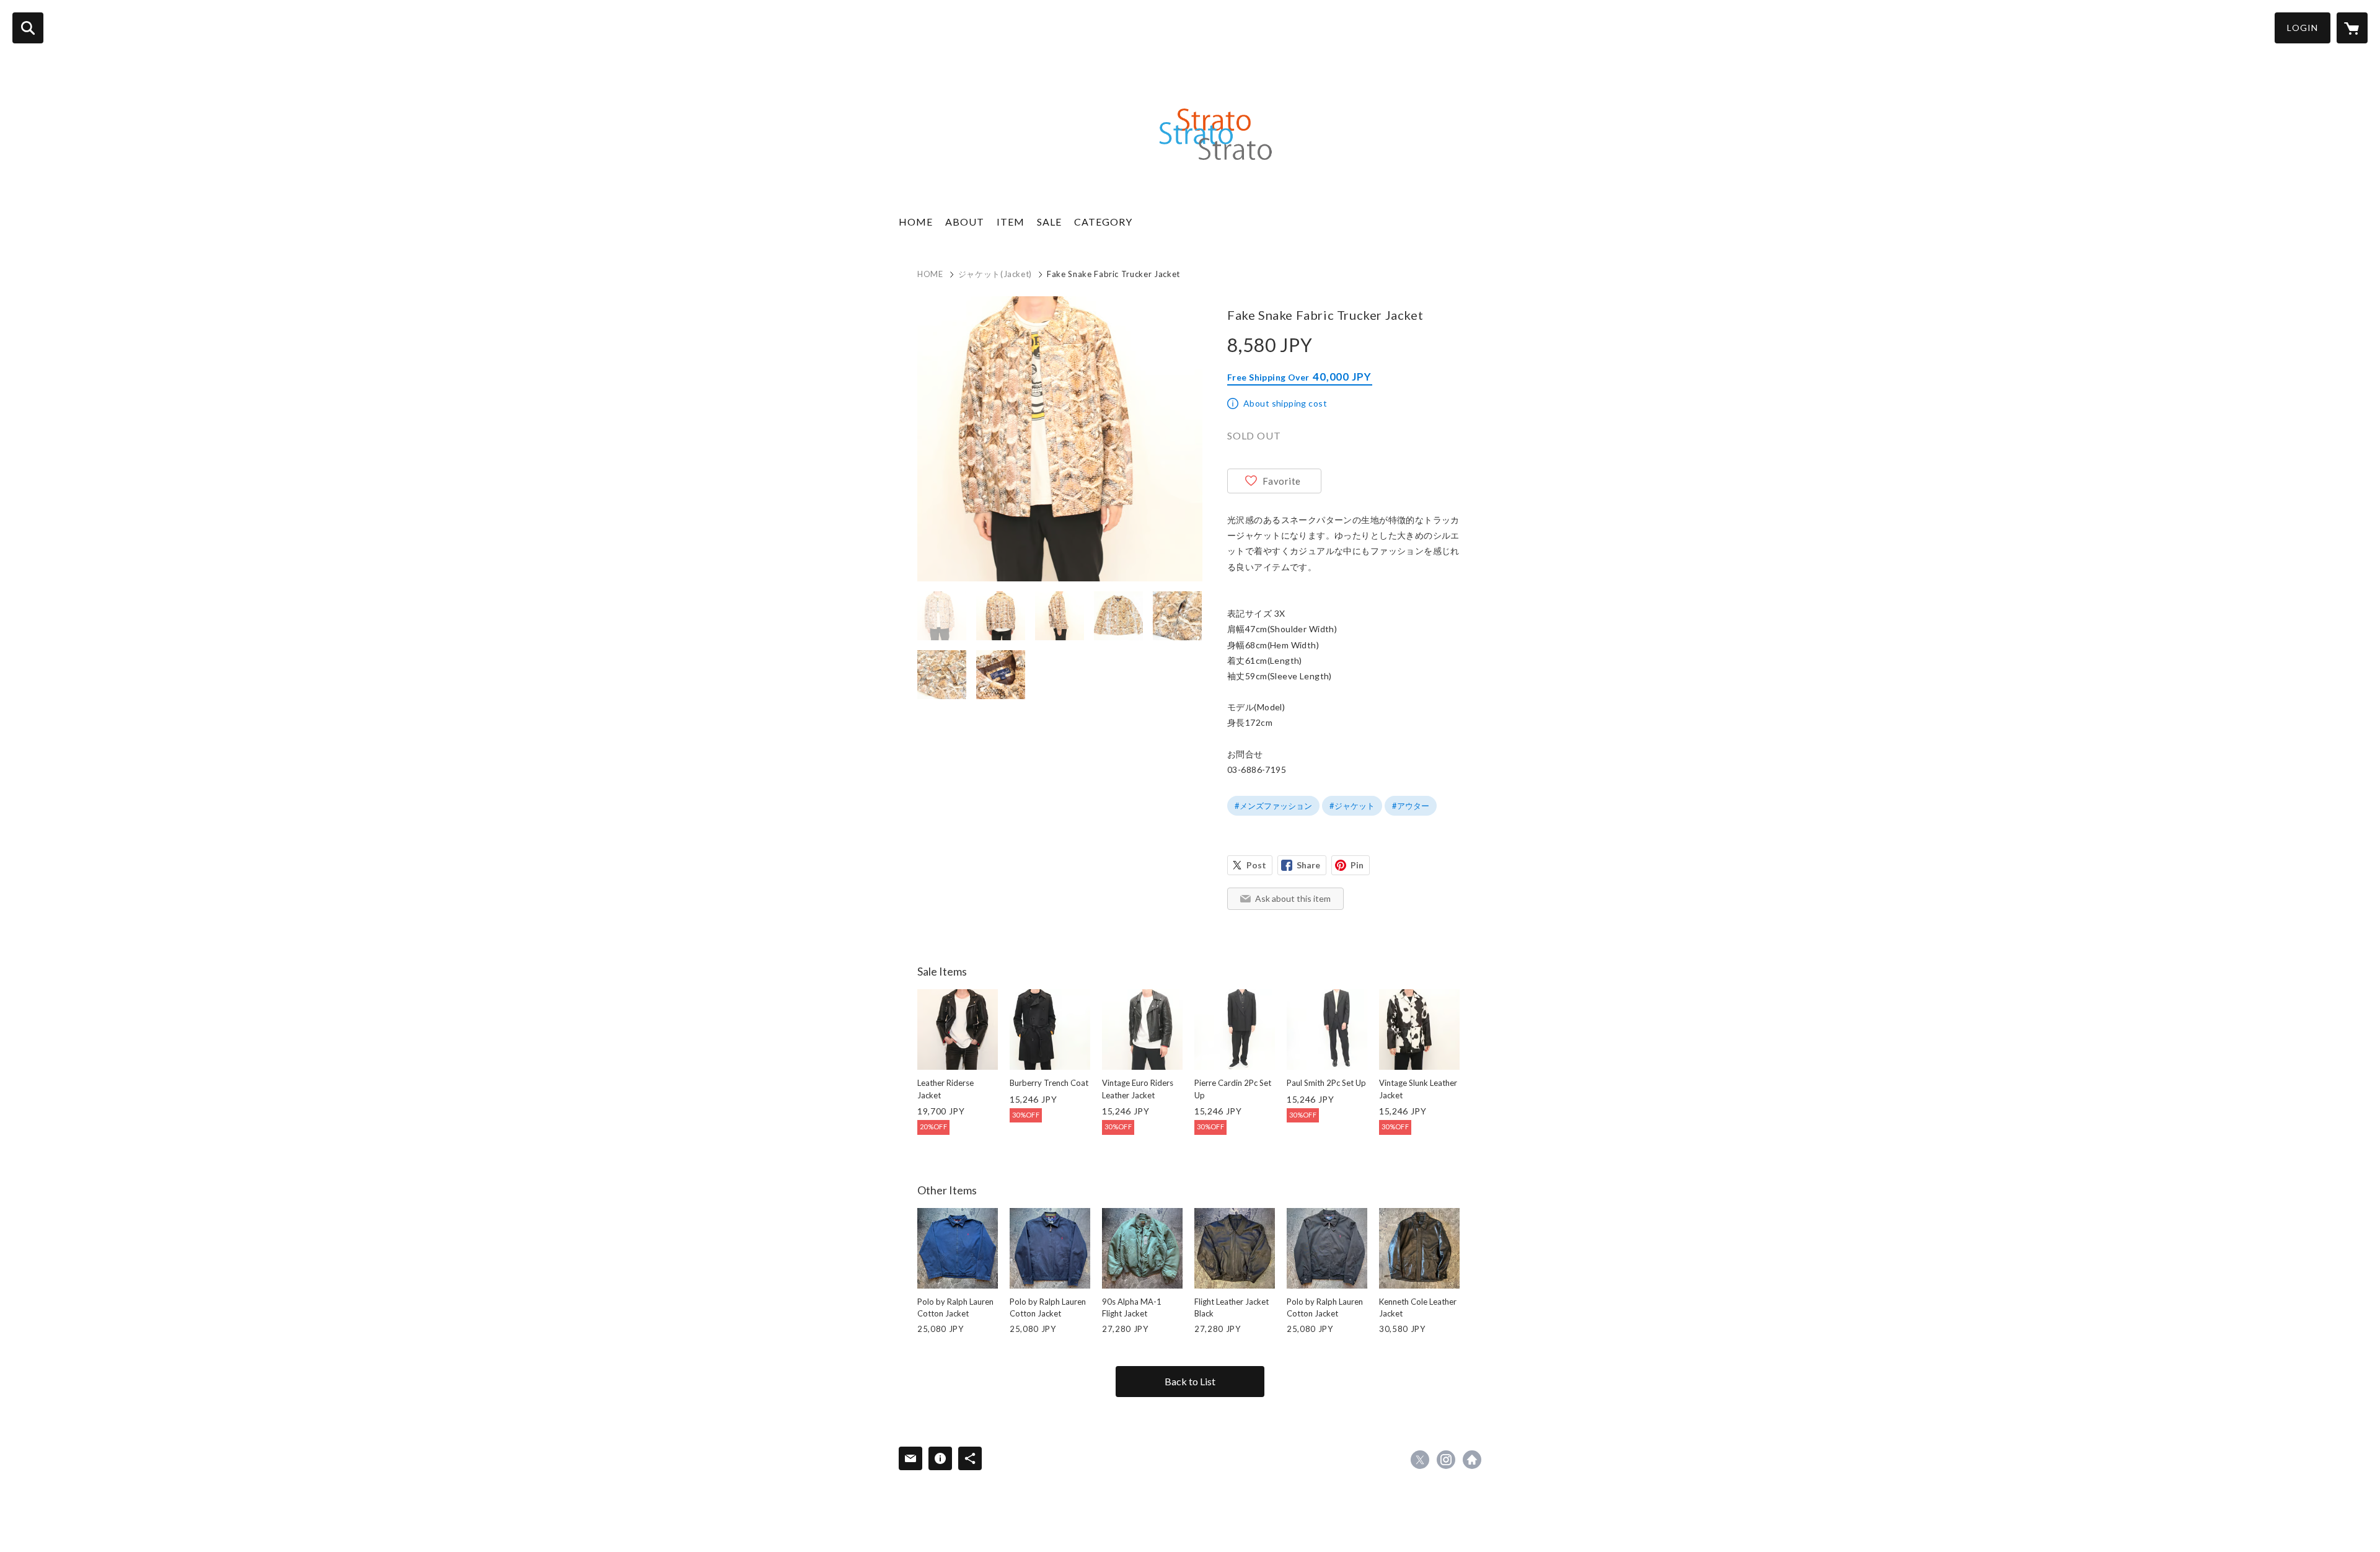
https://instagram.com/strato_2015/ (1446, 1460)
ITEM (1011, 222)
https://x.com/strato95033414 (1420, 1460)
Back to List (1190, 1381)
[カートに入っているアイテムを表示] (2352, 28)
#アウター (1411, 806)
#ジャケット (1352, 806)
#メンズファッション (1273, 806)
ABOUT (965, 222)
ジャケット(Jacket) (995, 274)
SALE (1049, 222)
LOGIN (2303, 28)
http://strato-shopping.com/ (1472, 1460)
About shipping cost (1285, 403)
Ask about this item (1293, 898)
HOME (916, 222)
